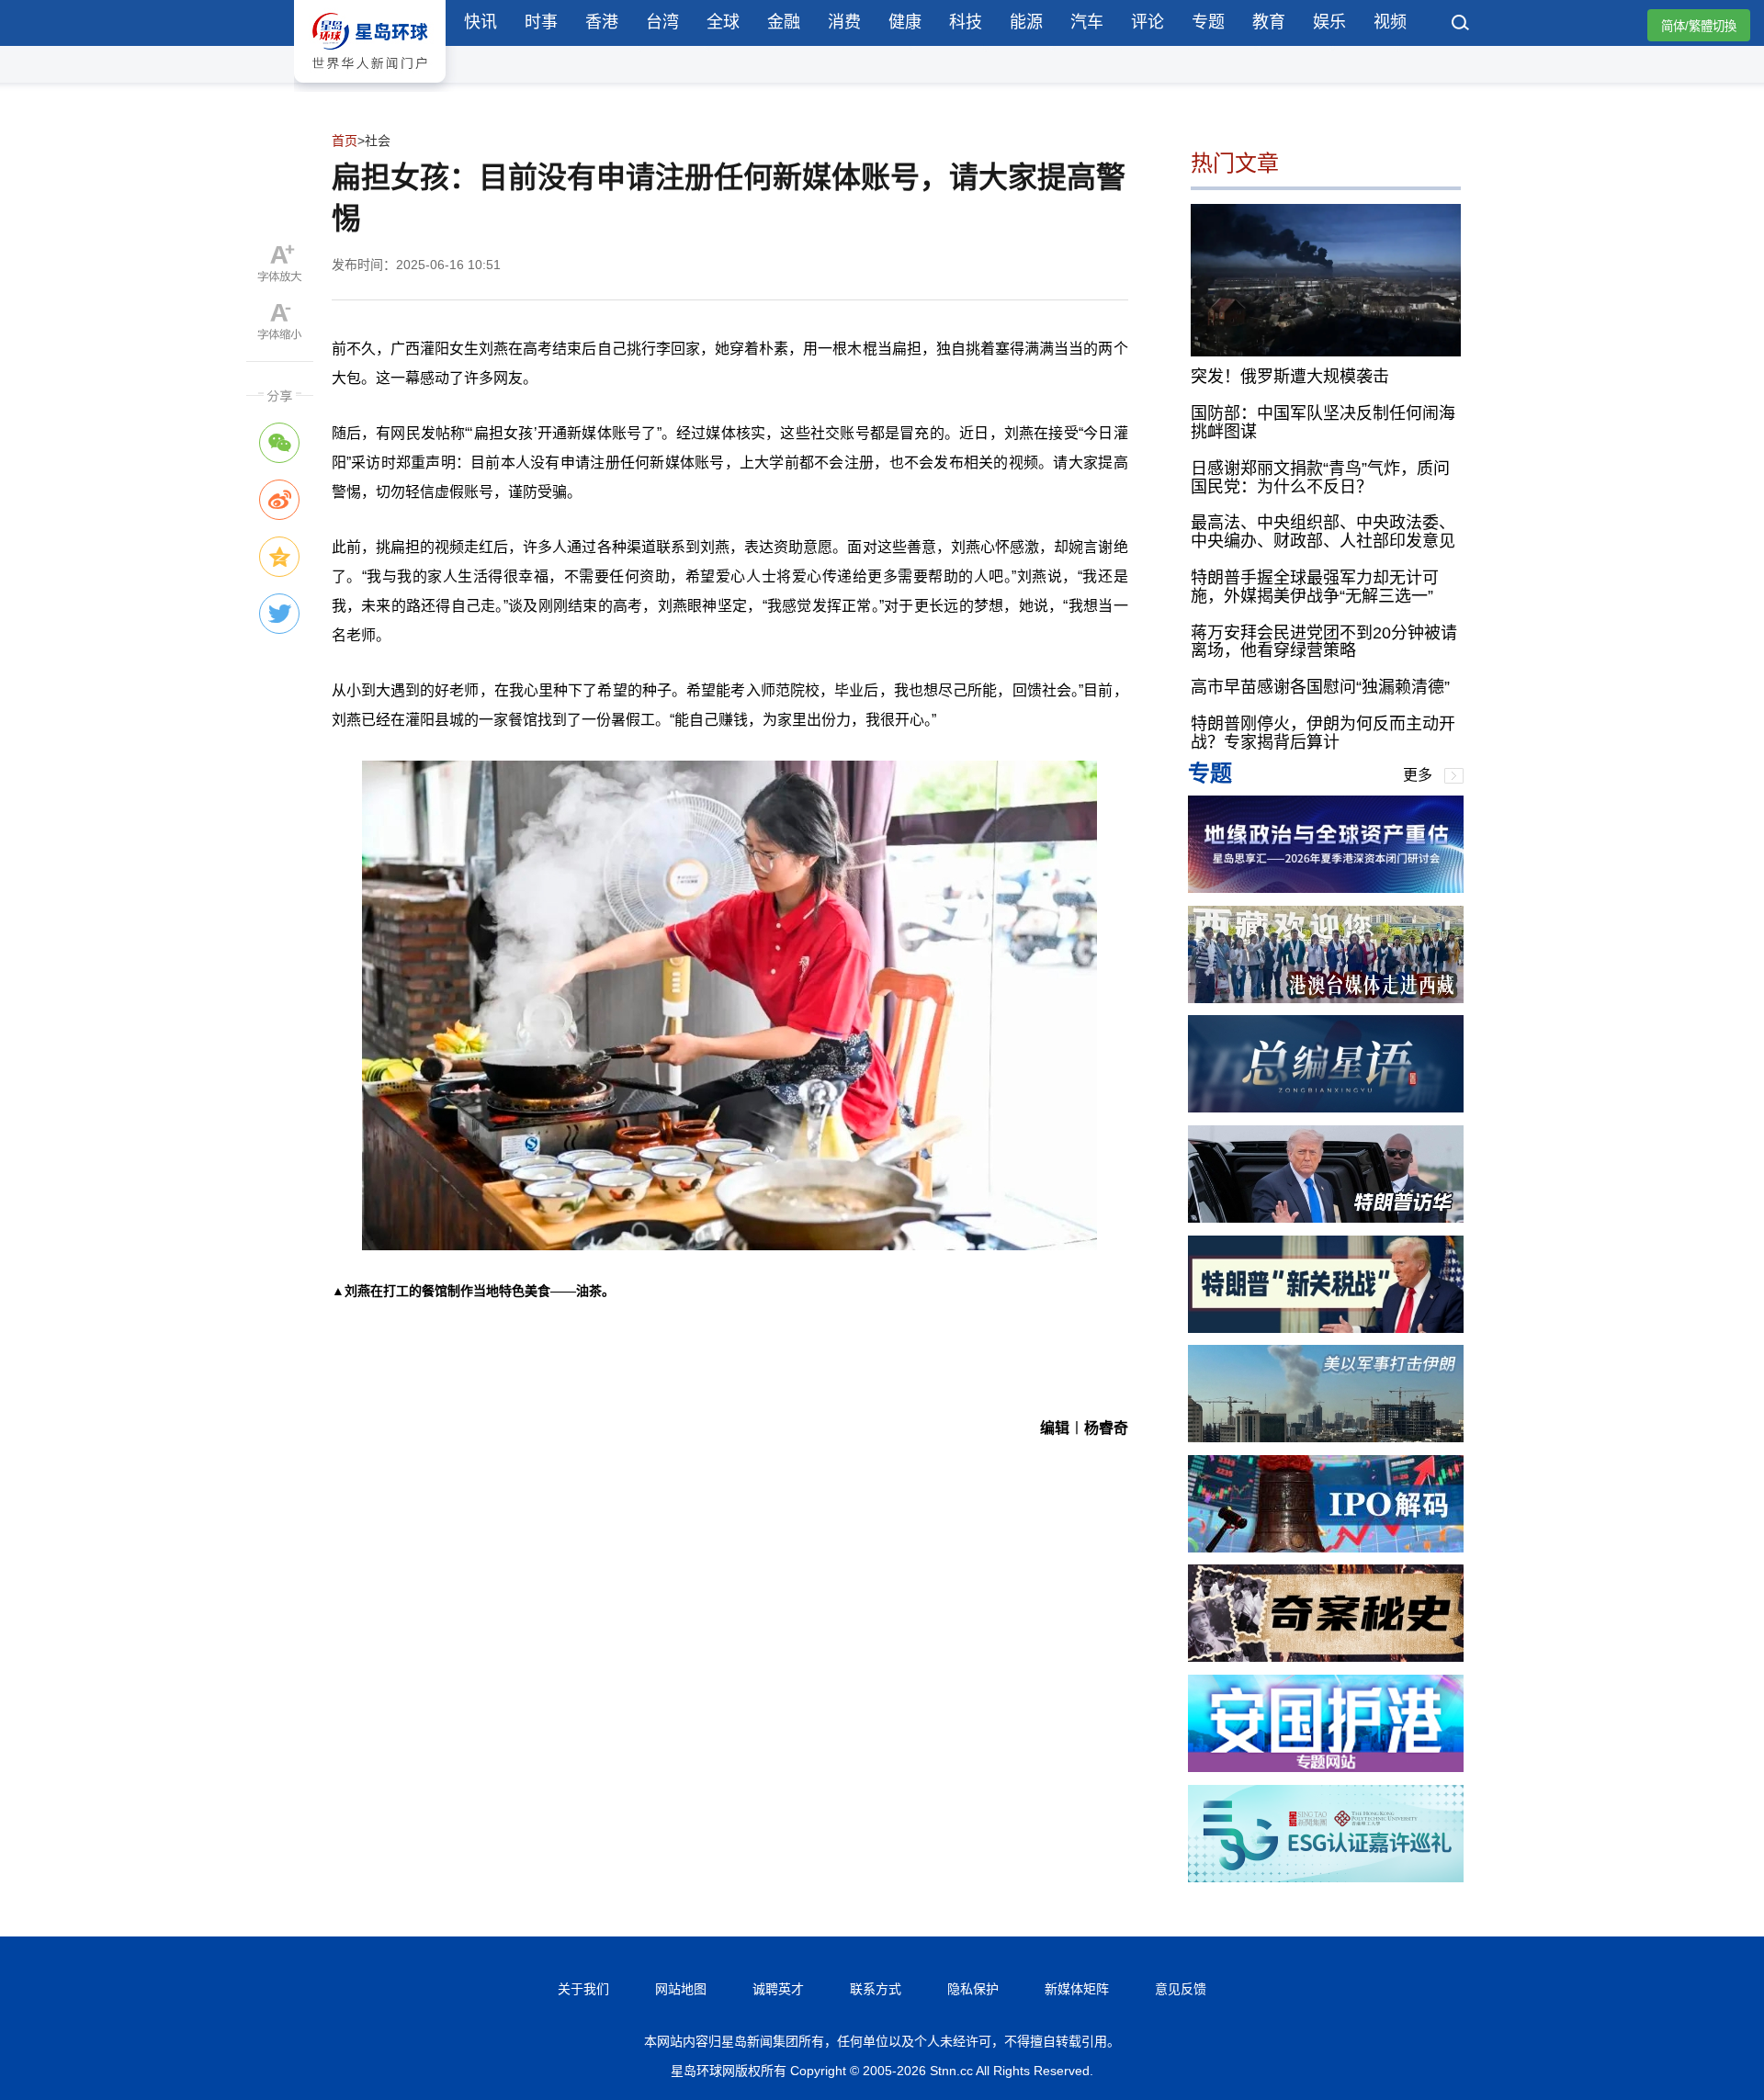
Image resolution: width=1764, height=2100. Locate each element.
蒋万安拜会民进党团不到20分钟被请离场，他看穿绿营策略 (1324, 642)
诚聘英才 (778, 1989)
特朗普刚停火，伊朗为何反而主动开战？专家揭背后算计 (1323, 733)
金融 (784, 22)
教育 (1269, 22)
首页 (345, 141)
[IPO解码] (1326, 1547)
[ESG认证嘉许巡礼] (1326, 1877)
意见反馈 (1181, 1989)
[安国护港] (1326, 1767)
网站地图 (681, 1989)
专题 (1208, 22)
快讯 (481, 22)
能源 (1026, 22)
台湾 (662, 22)
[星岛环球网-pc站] (370, 87)
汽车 (1087, 22)
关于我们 (583, 1989)
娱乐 (1329, 22)
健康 (905, 22)
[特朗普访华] (1326, 1218)
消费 (844, 22)
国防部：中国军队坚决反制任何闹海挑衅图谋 (1323, 423)
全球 (723, 22)
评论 (1148, 22)
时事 (541, 22)
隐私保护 (973, 1989)
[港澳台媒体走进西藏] (1326, 998)
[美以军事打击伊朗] (1326, 1437)
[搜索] (1461, 25)
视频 (1390, 22)
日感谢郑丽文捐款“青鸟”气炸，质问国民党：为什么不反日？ (1320, 478)
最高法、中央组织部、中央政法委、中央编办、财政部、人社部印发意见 (1323, 532)
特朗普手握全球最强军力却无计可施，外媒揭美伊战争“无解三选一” (1315, 587)
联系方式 (876, 1989)
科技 (966, 22)
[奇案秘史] (1326, 1657)
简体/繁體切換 (1699, 26)
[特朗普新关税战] (1326, 1328)
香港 (602, 22)
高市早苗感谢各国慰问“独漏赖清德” (1320, 687)
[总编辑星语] (1326, 1107)
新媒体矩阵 (1077, 1989)
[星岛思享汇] (1326, 888)
